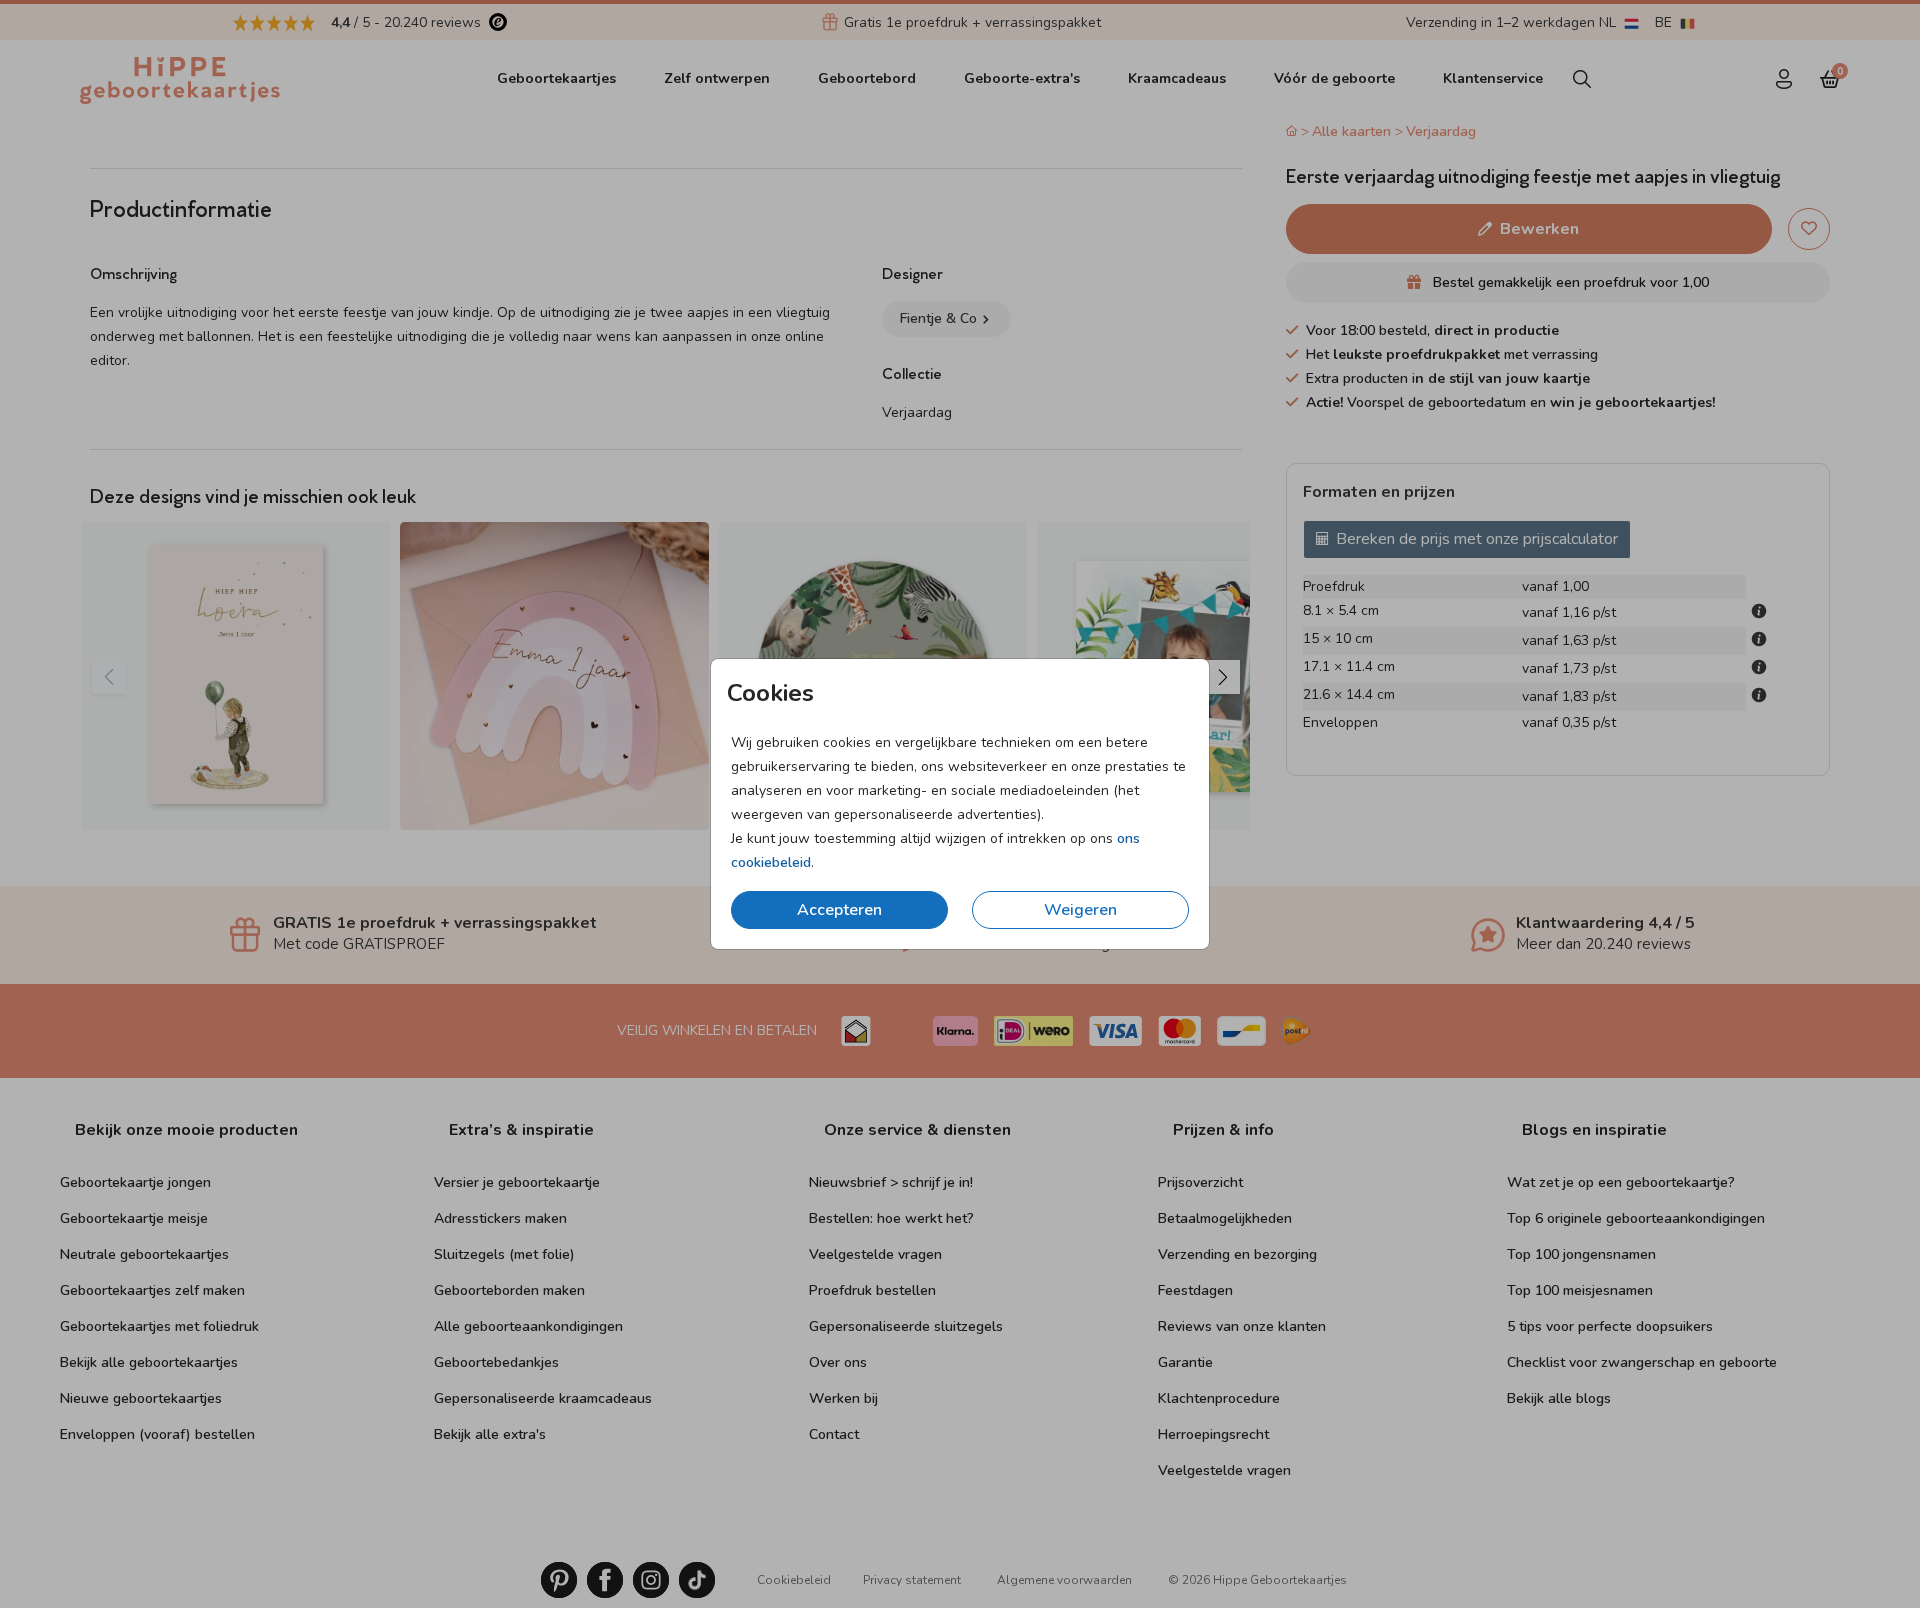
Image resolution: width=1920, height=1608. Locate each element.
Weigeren (1080, 910)
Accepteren (839, 910)
